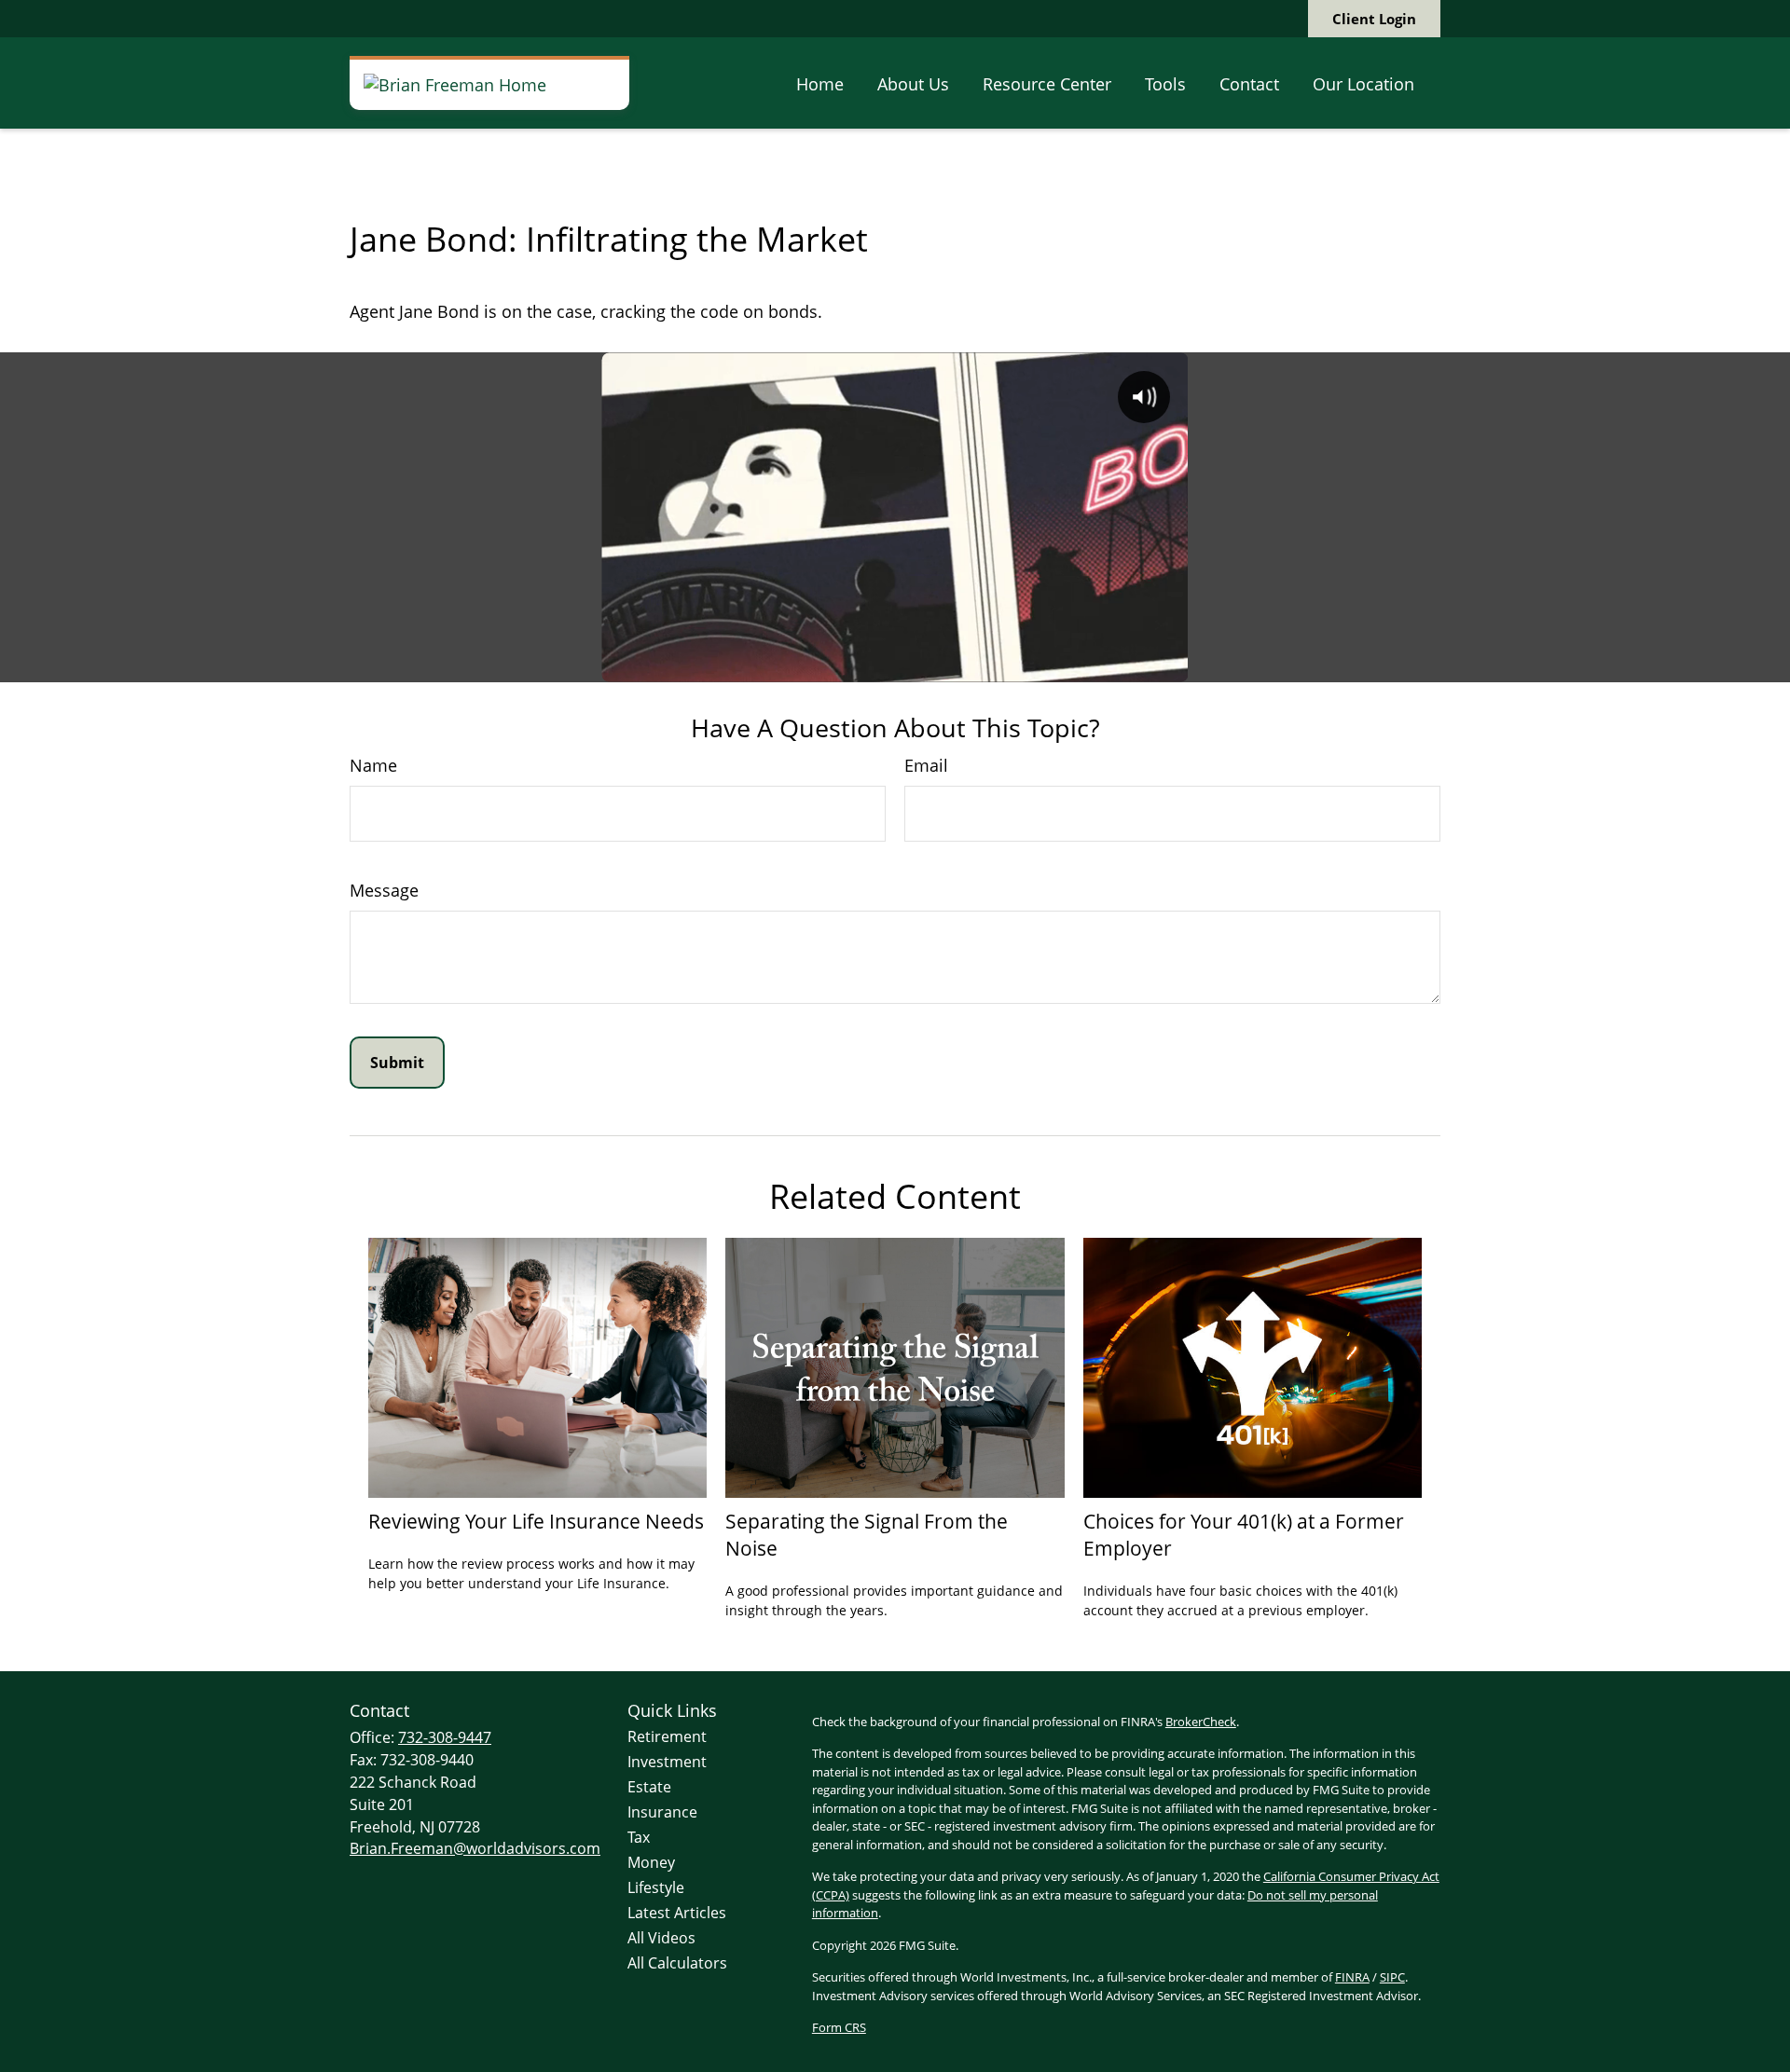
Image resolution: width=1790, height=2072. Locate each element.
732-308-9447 (445, 1737)
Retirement (667, 1736)
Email (926, 765)
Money (651, 1862)
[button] (820, 83)
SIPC (1392, 1977)
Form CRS (839, 2027)
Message (384, 890)
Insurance (662, 1812)
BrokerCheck (1201, 1722)
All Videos (661, 1938)
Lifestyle (656, 1887)
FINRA (1352, 1977)
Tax (639, 1837)
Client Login (1374, 19)
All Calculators (677, 1963)
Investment (667, 1762)
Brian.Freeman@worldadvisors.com (475, 1848)
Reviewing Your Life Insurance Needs (536, 1521)
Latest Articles (677, 1913)
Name (373, 765)
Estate (649, 1787)
